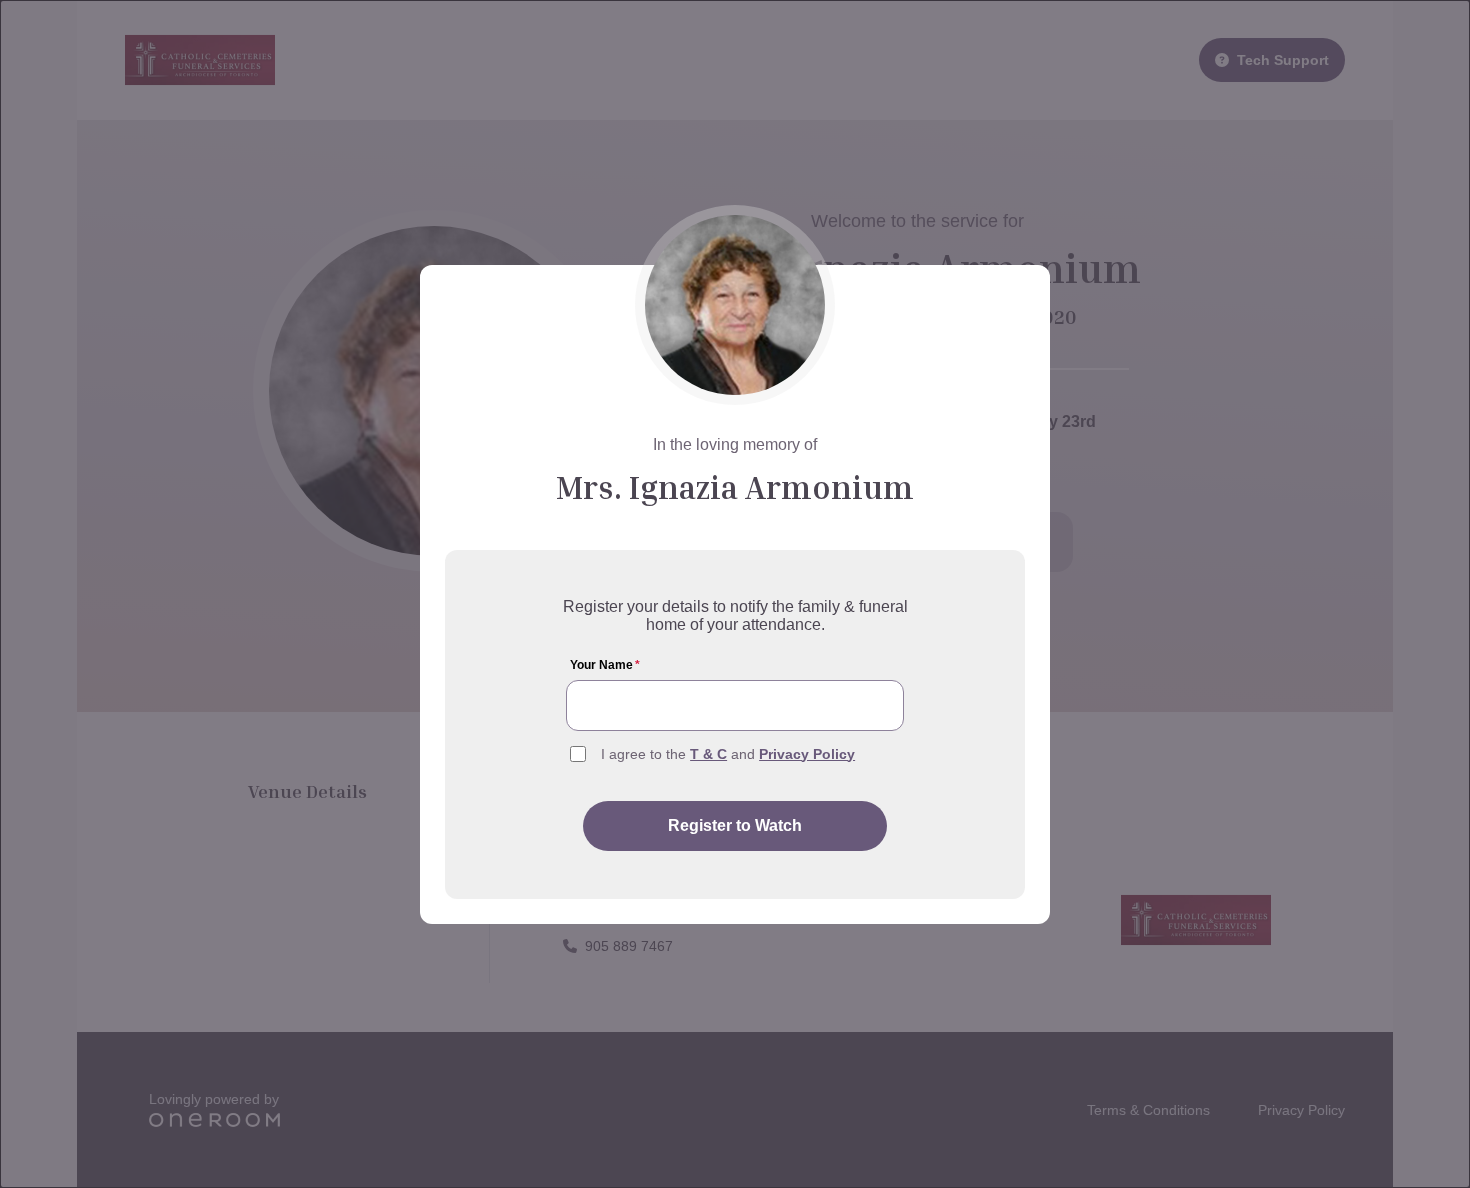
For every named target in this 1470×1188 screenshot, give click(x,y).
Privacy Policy (807, 754)
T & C (708, 754)
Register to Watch (735, 825)
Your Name (605, 665)
